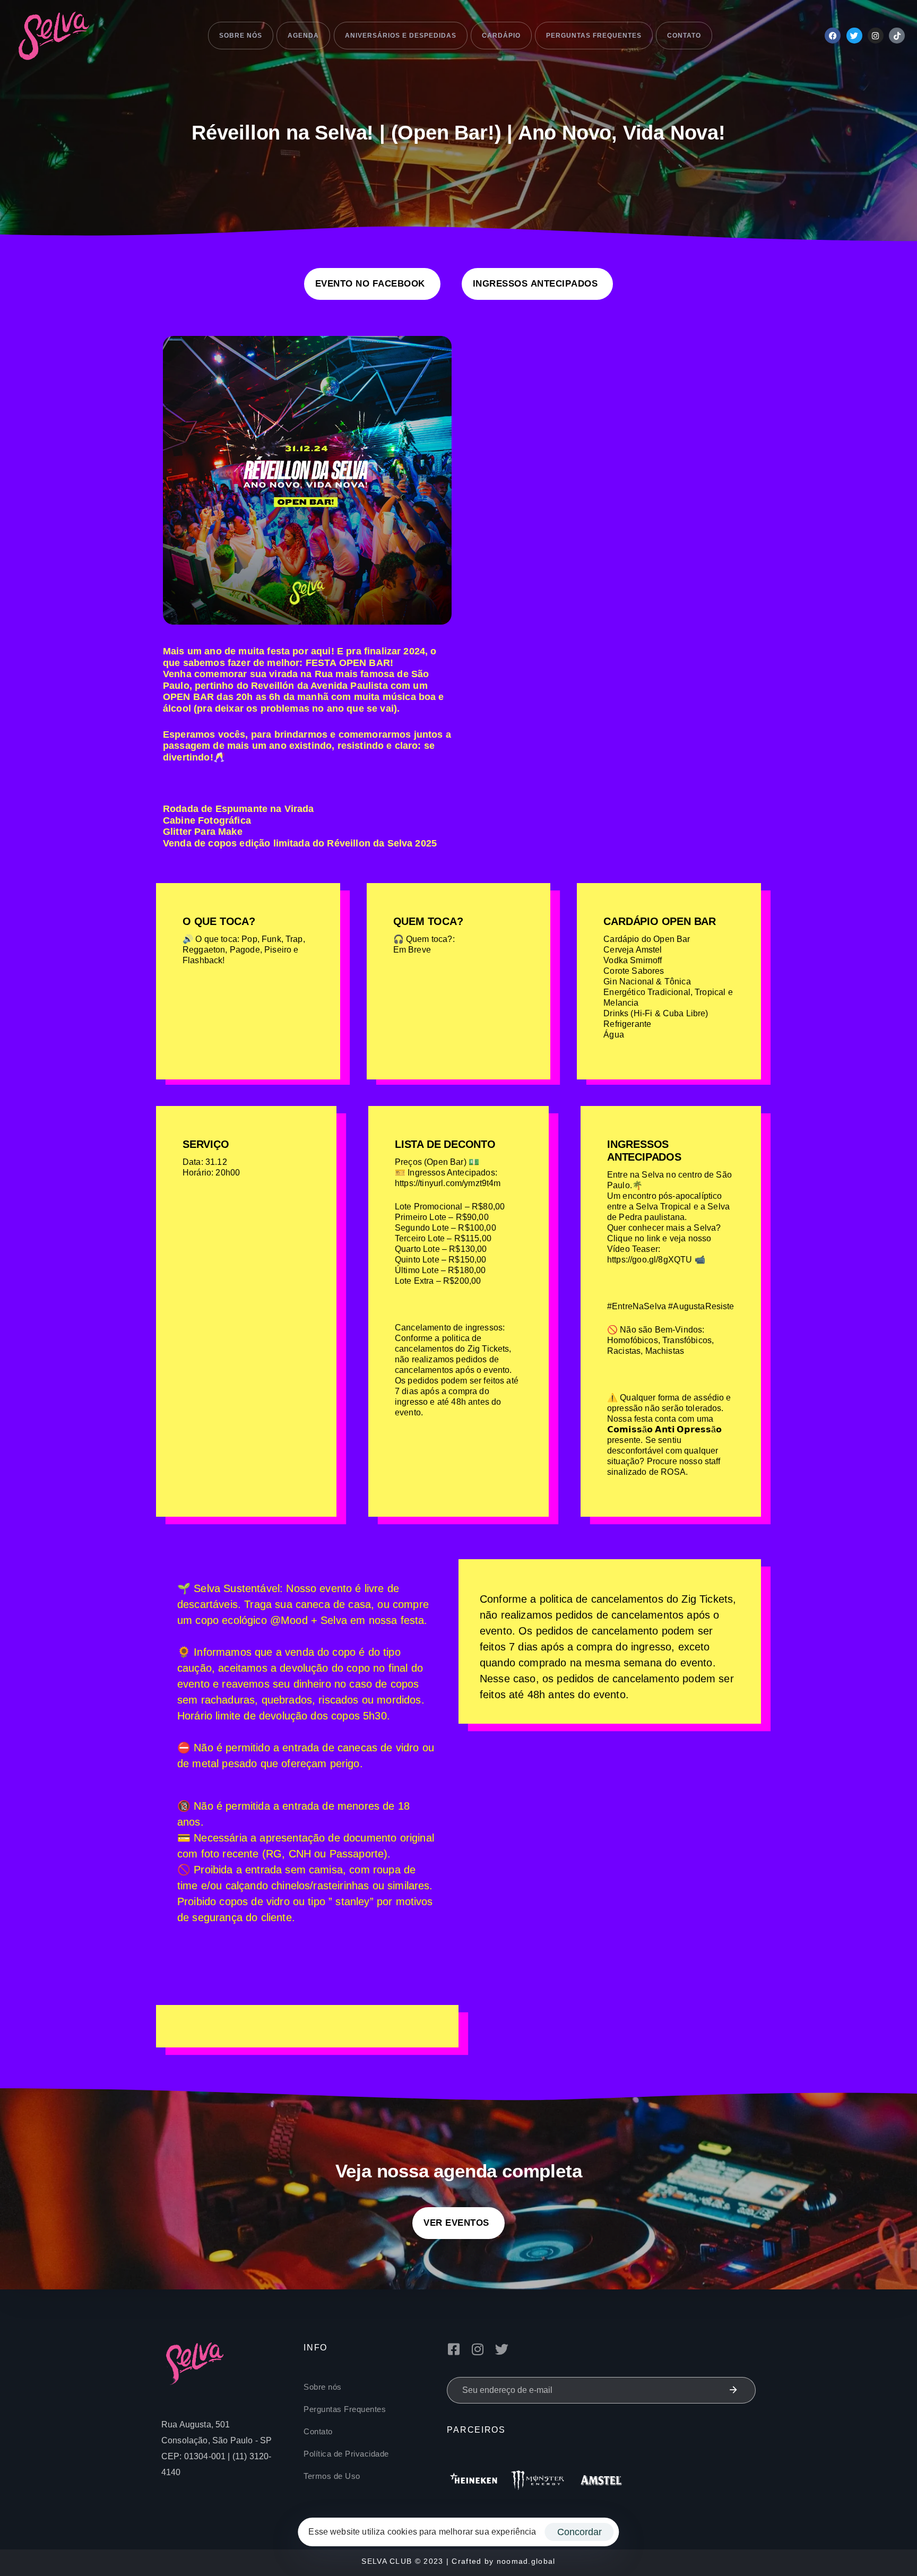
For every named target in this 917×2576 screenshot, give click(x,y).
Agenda (303, 36)
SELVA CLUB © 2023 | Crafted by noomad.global (458, 2561)
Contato (684, 36)
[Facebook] (833, 36)
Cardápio (501, 36)
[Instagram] (876, 36)
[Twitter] (854, 36)
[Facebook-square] (453, 2349)
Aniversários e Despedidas (401, 36)
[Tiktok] (897, 36)
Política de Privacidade (346, 2454)
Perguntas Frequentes (594, 36)
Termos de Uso (332, 2476)
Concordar (579, 2532)
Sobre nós (241, 36)
